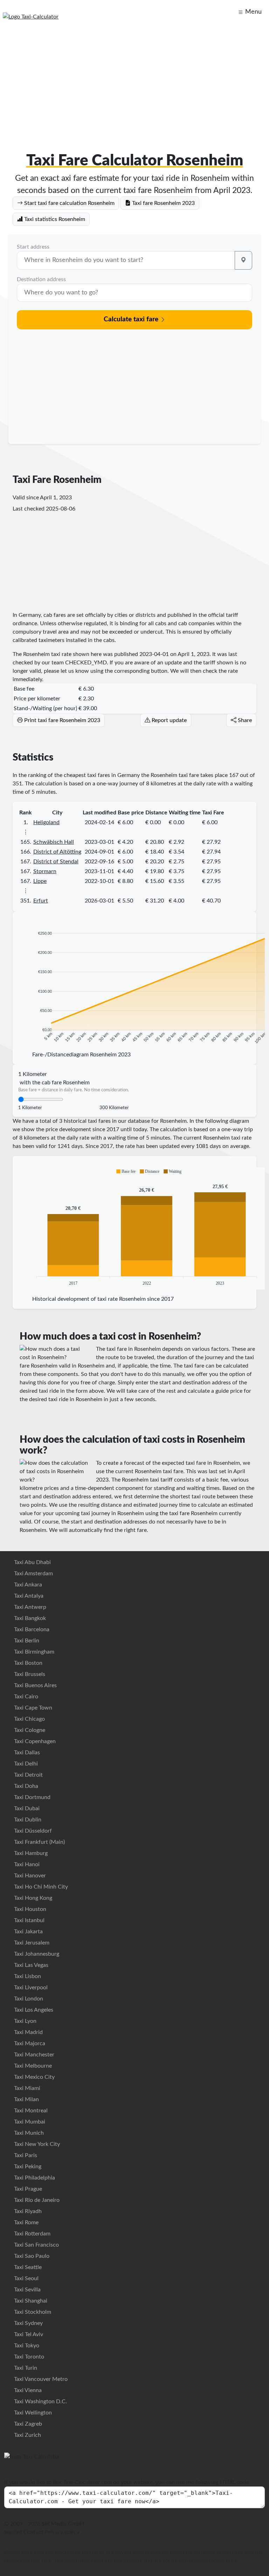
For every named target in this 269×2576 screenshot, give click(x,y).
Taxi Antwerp (29, 1607)
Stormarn (45, 871)
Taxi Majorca (29, 2043)
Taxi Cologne (29, 1730)
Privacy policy (62, 2532)
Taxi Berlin (26, 1641)
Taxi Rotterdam (32, 2234)
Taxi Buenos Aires (35, 1685)
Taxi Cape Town (32, 1708)
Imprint (13, 2532)
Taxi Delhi (25, 1764)
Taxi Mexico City (34, 2077)
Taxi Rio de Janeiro (36, 2200)
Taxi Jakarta (28, 1932)
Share (244, 720)
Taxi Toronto (28, 2357)
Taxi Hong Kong (32, 1898)
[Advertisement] (134, 81)
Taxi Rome (26, 2222)
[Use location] (243, 260)
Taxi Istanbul (29, 1920)
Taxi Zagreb (27, 2424)
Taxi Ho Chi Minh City (40, 1887)
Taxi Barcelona (31, 1629)
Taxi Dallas (26, 1753)
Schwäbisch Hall (54, 842)
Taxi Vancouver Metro (40, 2379)
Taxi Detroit (28, 1775)
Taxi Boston (27, 1663)
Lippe (40, 881)
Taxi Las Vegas (30, 1965)
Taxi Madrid (28, 2032)
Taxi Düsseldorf (32, 1831)
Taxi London (28, 1999)
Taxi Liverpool (30, 1988)
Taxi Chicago (29, 1719)
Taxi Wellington (32, 2413)
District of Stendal (56, 862)
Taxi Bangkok (29, 1618)
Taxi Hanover (29, 1876)
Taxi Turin (25, 2368)
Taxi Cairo (25, 1697)
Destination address (41, 279)
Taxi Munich (28, 2133)
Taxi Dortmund (32, 1797)
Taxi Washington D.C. (40, 2402)
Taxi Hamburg (30, 1853)
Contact (33, 2532)
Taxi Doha (25, 1786)
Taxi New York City (36, 2144)
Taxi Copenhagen (34, 1741)
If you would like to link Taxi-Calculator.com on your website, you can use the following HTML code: (127, 2482)
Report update (168, 720)
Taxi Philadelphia (34, 2178)
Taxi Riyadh (27, 2211)
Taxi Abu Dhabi (32, 1562)
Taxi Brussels (29, 1674)
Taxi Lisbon (27, 1976)
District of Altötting (57, 852)
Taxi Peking (27, 2167)
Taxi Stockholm (32, 2312)
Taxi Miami (26, 2088)
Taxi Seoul (26, 2278)
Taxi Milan (26, 2099)
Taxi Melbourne (32, 2066)
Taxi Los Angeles (33, 2010)
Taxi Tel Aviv (28, 2334)
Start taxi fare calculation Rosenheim (69, 203)
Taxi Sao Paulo (31, 2256)
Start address (33, 247)
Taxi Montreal (30, 2111)
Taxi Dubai (26, 1808)
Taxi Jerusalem (31, 1943)
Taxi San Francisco (36, 2245)
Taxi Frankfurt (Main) (39, 1842)
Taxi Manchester (33, 2055)
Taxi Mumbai (29, 2122)
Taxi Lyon (25, 2021)
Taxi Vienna (27, 2390)
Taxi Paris (25, 2155)
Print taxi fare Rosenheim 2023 (61, 720)
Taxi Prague (27, 2189)
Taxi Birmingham (33, 1652)
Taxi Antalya (28, 1596)
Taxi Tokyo (26, 2346)
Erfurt (41, 901)
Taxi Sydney (28, 2323)
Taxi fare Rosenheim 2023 (163, 203)
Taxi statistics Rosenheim (54, 219)
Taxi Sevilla (27, 2290)
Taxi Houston (29, 1909)
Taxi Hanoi (26, 1864)
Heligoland (46, 822)
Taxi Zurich (27, 2435)
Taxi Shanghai (30, 2301)
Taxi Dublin (27, 1820)
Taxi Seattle (27, 2267)
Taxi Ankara (27, 1585)
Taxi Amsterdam (33, 1574)
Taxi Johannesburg (36, 1954)
